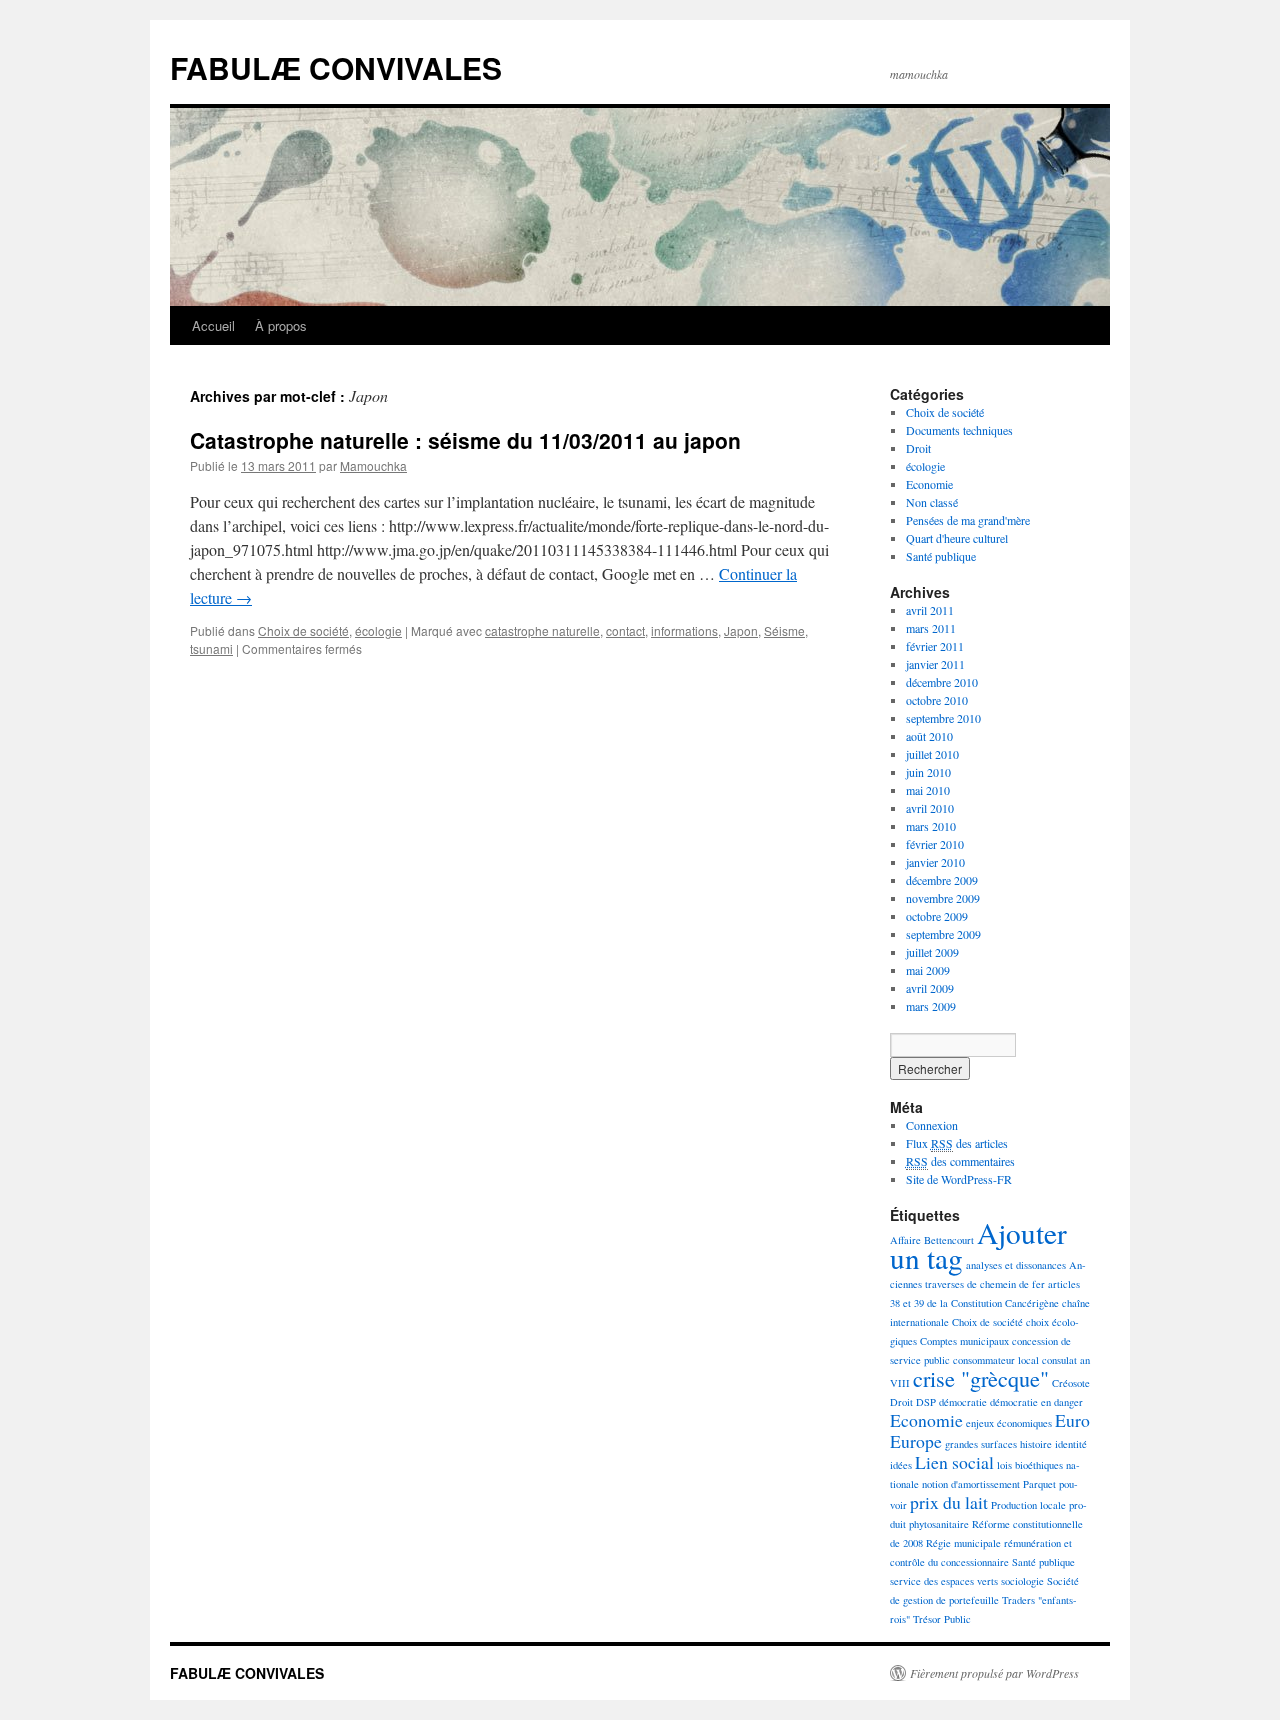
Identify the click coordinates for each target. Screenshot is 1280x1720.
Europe (916, 1441)
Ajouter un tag (978, 1245)
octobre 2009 (937, 916)
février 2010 (935, 844)
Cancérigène (1032, 1303)
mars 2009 (931, 1006)
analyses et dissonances (1016, 1265)
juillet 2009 (932, 952)
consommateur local (996, 1360)
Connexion (932, 1125)
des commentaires (960, 1161)
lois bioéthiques (1030, 1465)
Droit (918, 448)
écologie (378, 630)
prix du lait (949, 1502)
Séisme (784, 630)
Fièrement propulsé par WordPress (994, 1673)
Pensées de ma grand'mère (968, 520)
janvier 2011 (935, 664)
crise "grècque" (981, 1378)
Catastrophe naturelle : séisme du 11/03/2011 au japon (465, 440)
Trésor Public (942, 1619)
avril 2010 (930, 808)
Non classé (932, 502)
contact (625, 630)
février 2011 (935, 646)
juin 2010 (928, 772)
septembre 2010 (943, 718)
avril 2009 (930, 988)
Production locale (1028, 1505)
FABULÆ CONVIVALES (336, 67)
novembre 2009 (943, 898)
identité (1071, 1444)
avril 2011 (930, 610)
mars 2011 (931, 628)
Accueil (213, 325)
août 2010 (929, 736)
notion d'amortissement (971, 1484)
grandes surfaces (981, 1444)
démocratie (963, 1402)
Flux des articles (957, 1143)
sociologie (1022, 1581)
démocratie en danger (1036, 1402)
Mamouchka (373, 465)
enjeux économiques (1009, 1423)
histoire (1036, 1444)
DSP (926, 1402)
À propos (281, 325)
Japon (741, 630)
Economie (929, 484)
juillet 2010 (932, 754)
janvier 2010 (935, 862)
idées (901, 1465)
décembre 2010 (942, 682)
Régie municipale (963, 1543)
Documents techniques (959, 430)
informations (684, 630)
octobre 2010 (937, 700)
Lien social (954, 1462)
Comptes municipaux (964, 1341)
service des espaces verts (944, 1581)
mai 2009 (928, 970)
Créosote (1071, 1383)
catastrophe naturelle (542, 630)
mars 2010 (931, 826)
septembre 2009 (943, 934)
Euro (1072, 1420)
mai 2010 (928, 790)
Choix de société (303, 630)
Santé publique (941, 556)
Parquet (1039, 1484)
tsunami (211, 648)
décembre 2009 (942, 880)
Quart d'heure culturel (957, 538)
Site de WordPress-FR (959, 1179)
